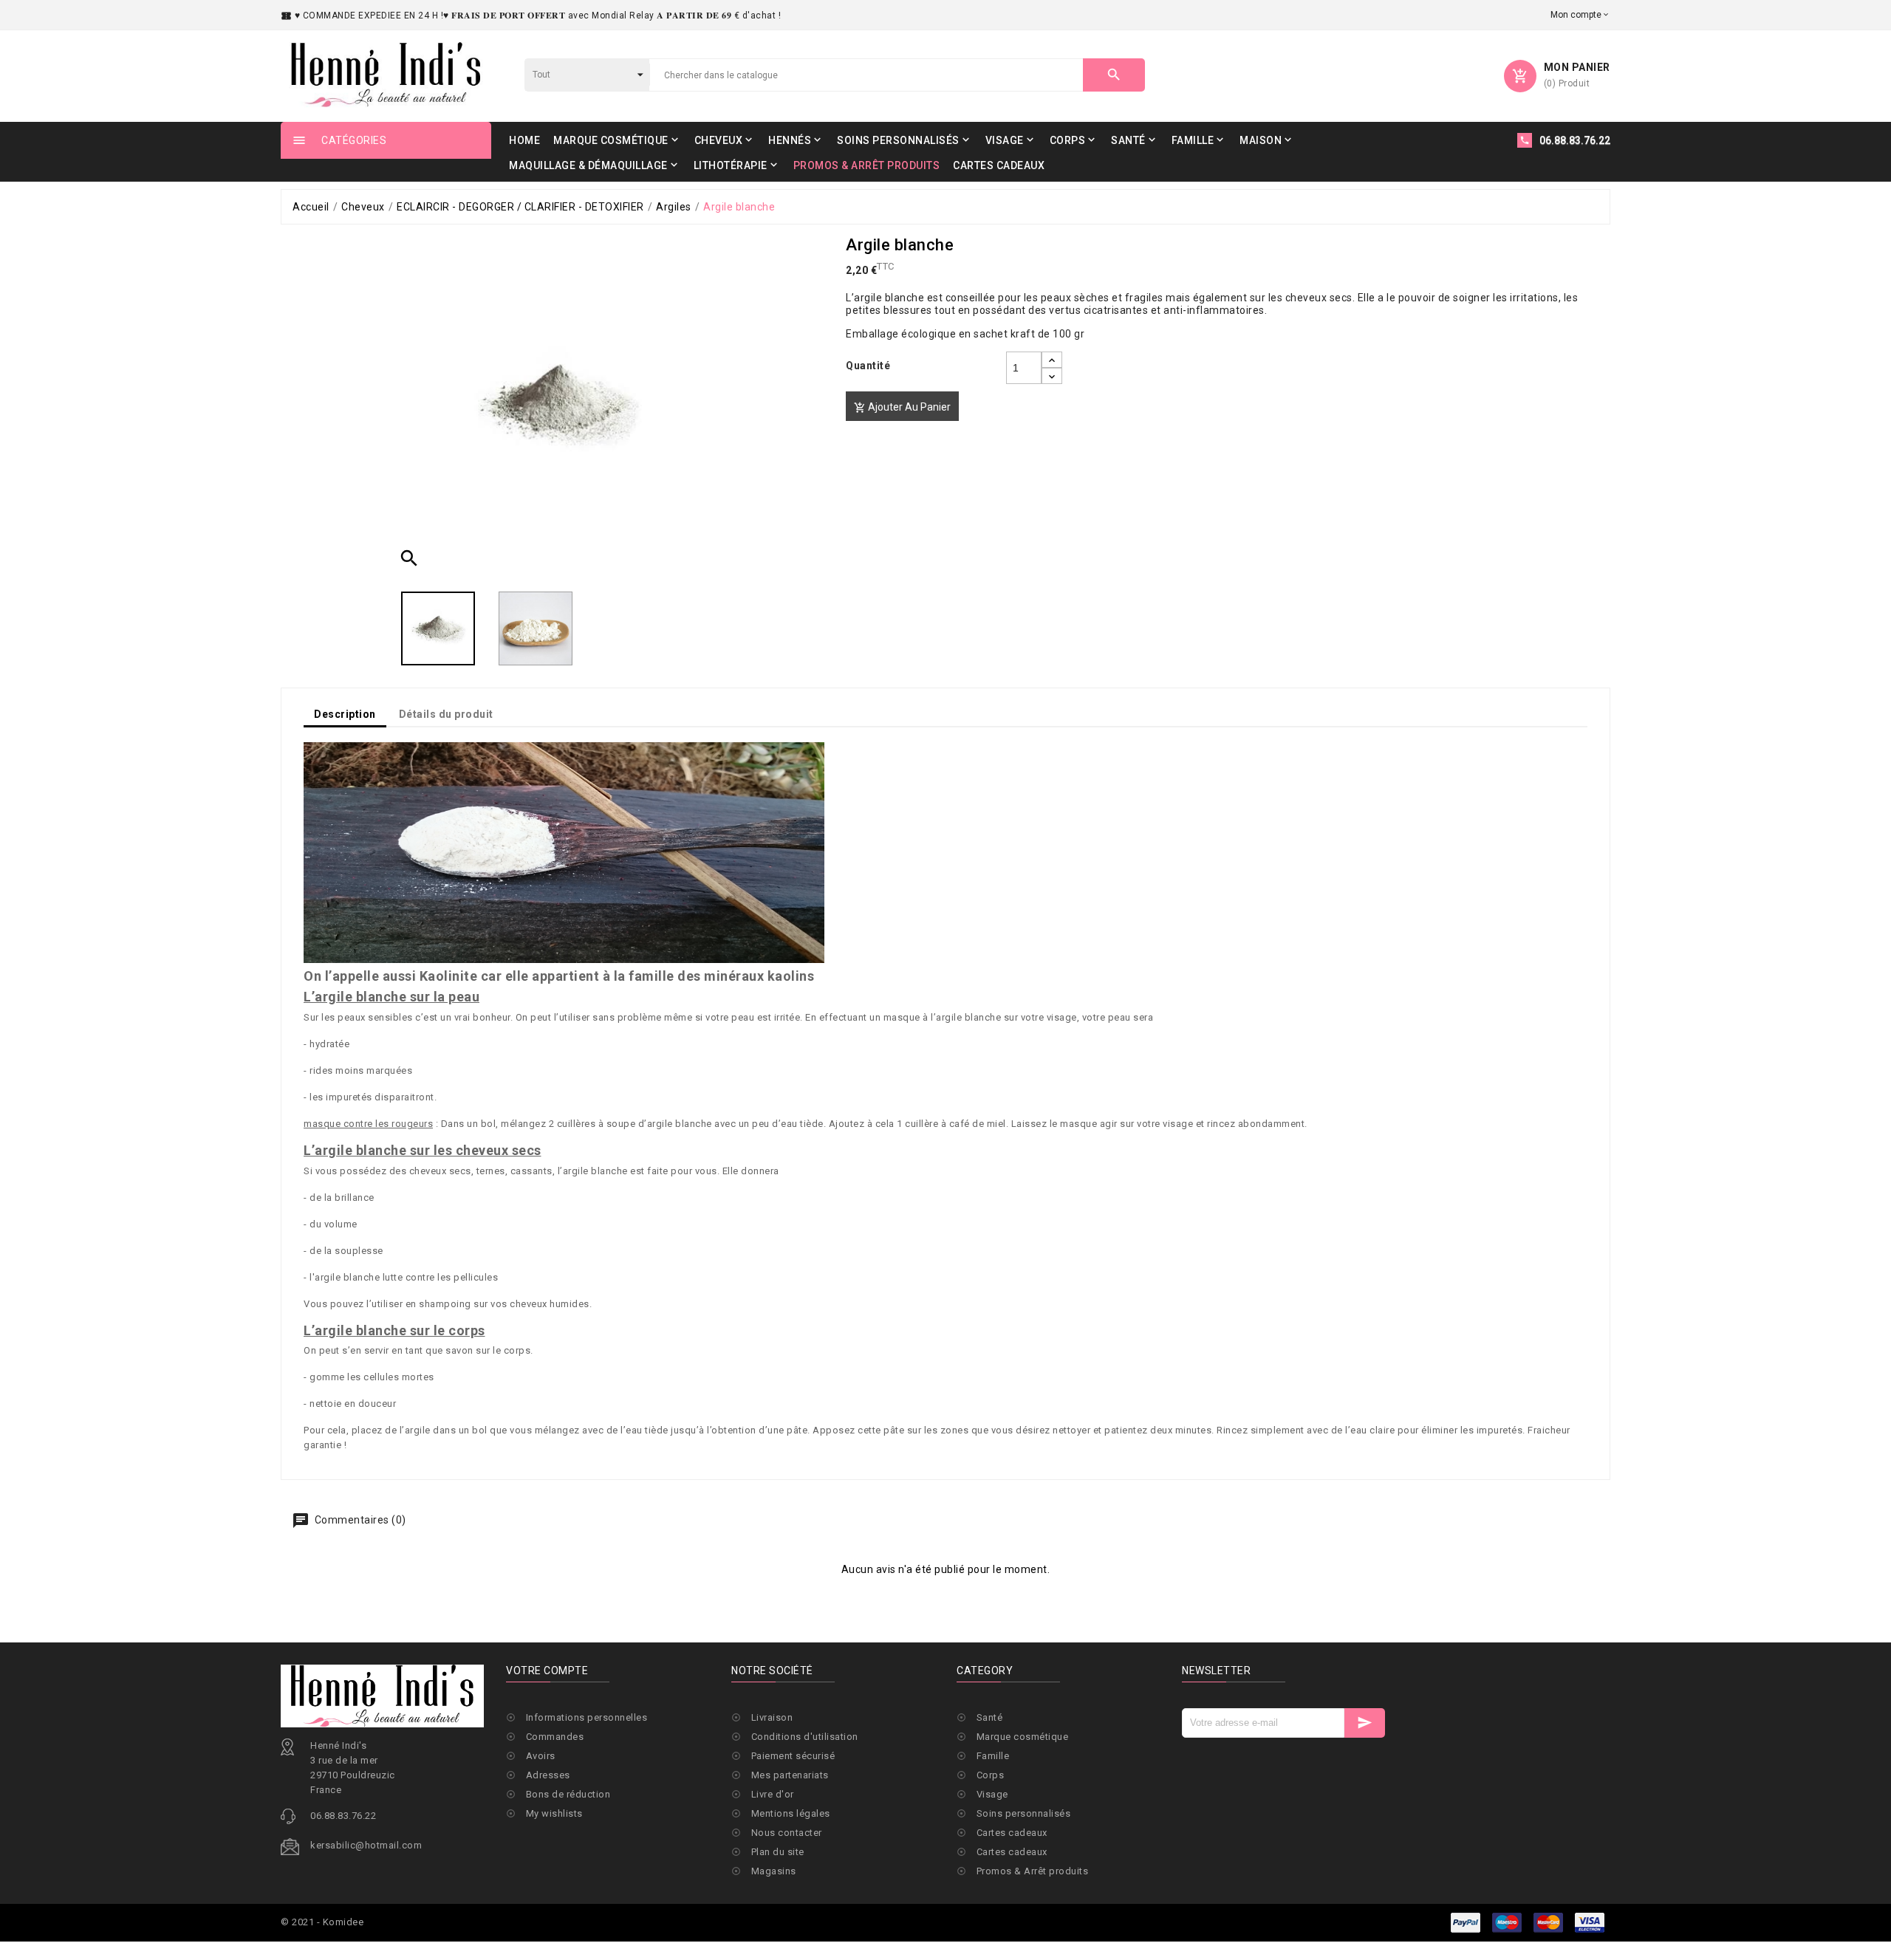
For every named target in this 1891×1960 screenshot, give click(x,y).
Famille (993, 1756)
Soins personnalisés (1024, 1813)
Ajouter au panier (902, 407)
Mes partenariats (790, 1775)
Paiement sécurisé (793, 1756)
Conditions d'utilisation (805, 1737)
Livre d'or (773, 1794)
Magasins (774, 1871)
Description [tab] (345, 714)
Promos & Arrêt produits (1033, 1871)
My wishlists (554, 1813)
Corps (991, 1775)
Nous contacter (787, 1833)
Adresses (548, 1775)
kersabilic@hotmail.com (366, 1845)
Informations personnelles (587, 1717)
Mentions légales (791, 1813)
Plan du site (778, 1852)
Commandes (555, 1737)
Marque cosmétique (1023, 1737)
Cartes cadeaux (1012, 1833)
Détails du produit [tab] (446, 714)
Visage (992, 1794)
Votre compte (547, 1671)
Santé (990, 1717)
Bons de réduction (568, 1794)
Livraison (772, 1717)
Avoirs (541, 1756)
